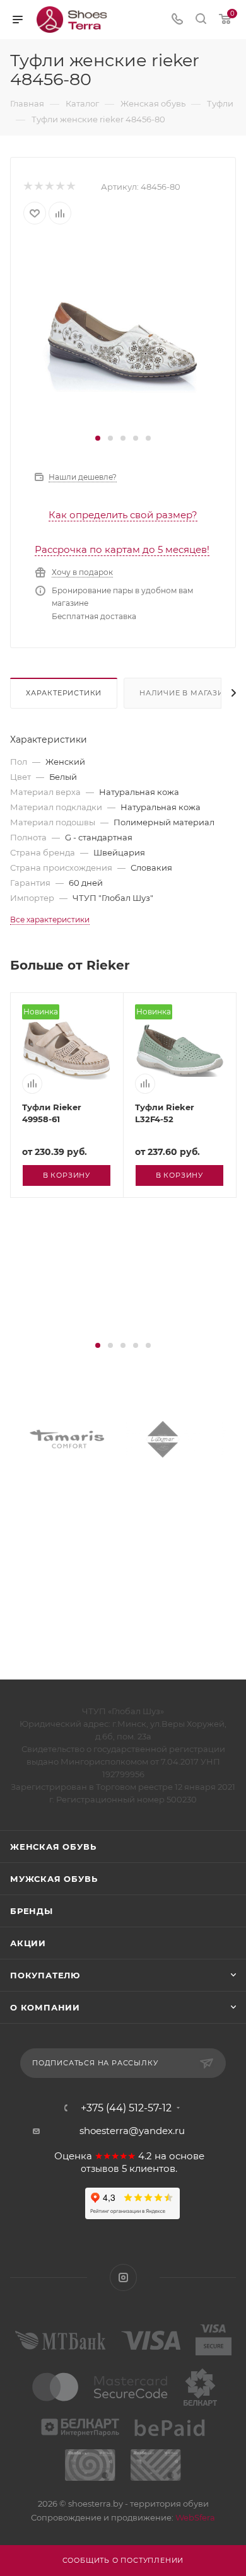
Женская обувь (53, 1847)
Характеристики (64, 693)
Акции (28, 1943)
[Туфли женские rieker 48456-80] (123, 334)
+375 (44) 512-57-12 (126, 2108)
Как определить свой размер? (123, 515)
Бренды (32, 1911)
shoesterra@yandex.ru (132, 2131)
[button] (98, 438)
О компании (45, 2007)
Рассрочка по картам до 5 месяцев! (122, 549)
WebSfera (194, 2517)
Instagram (123, 2277)
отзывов (100, 2169)
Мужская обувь (54, 1879)
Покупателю (45, 1975)
